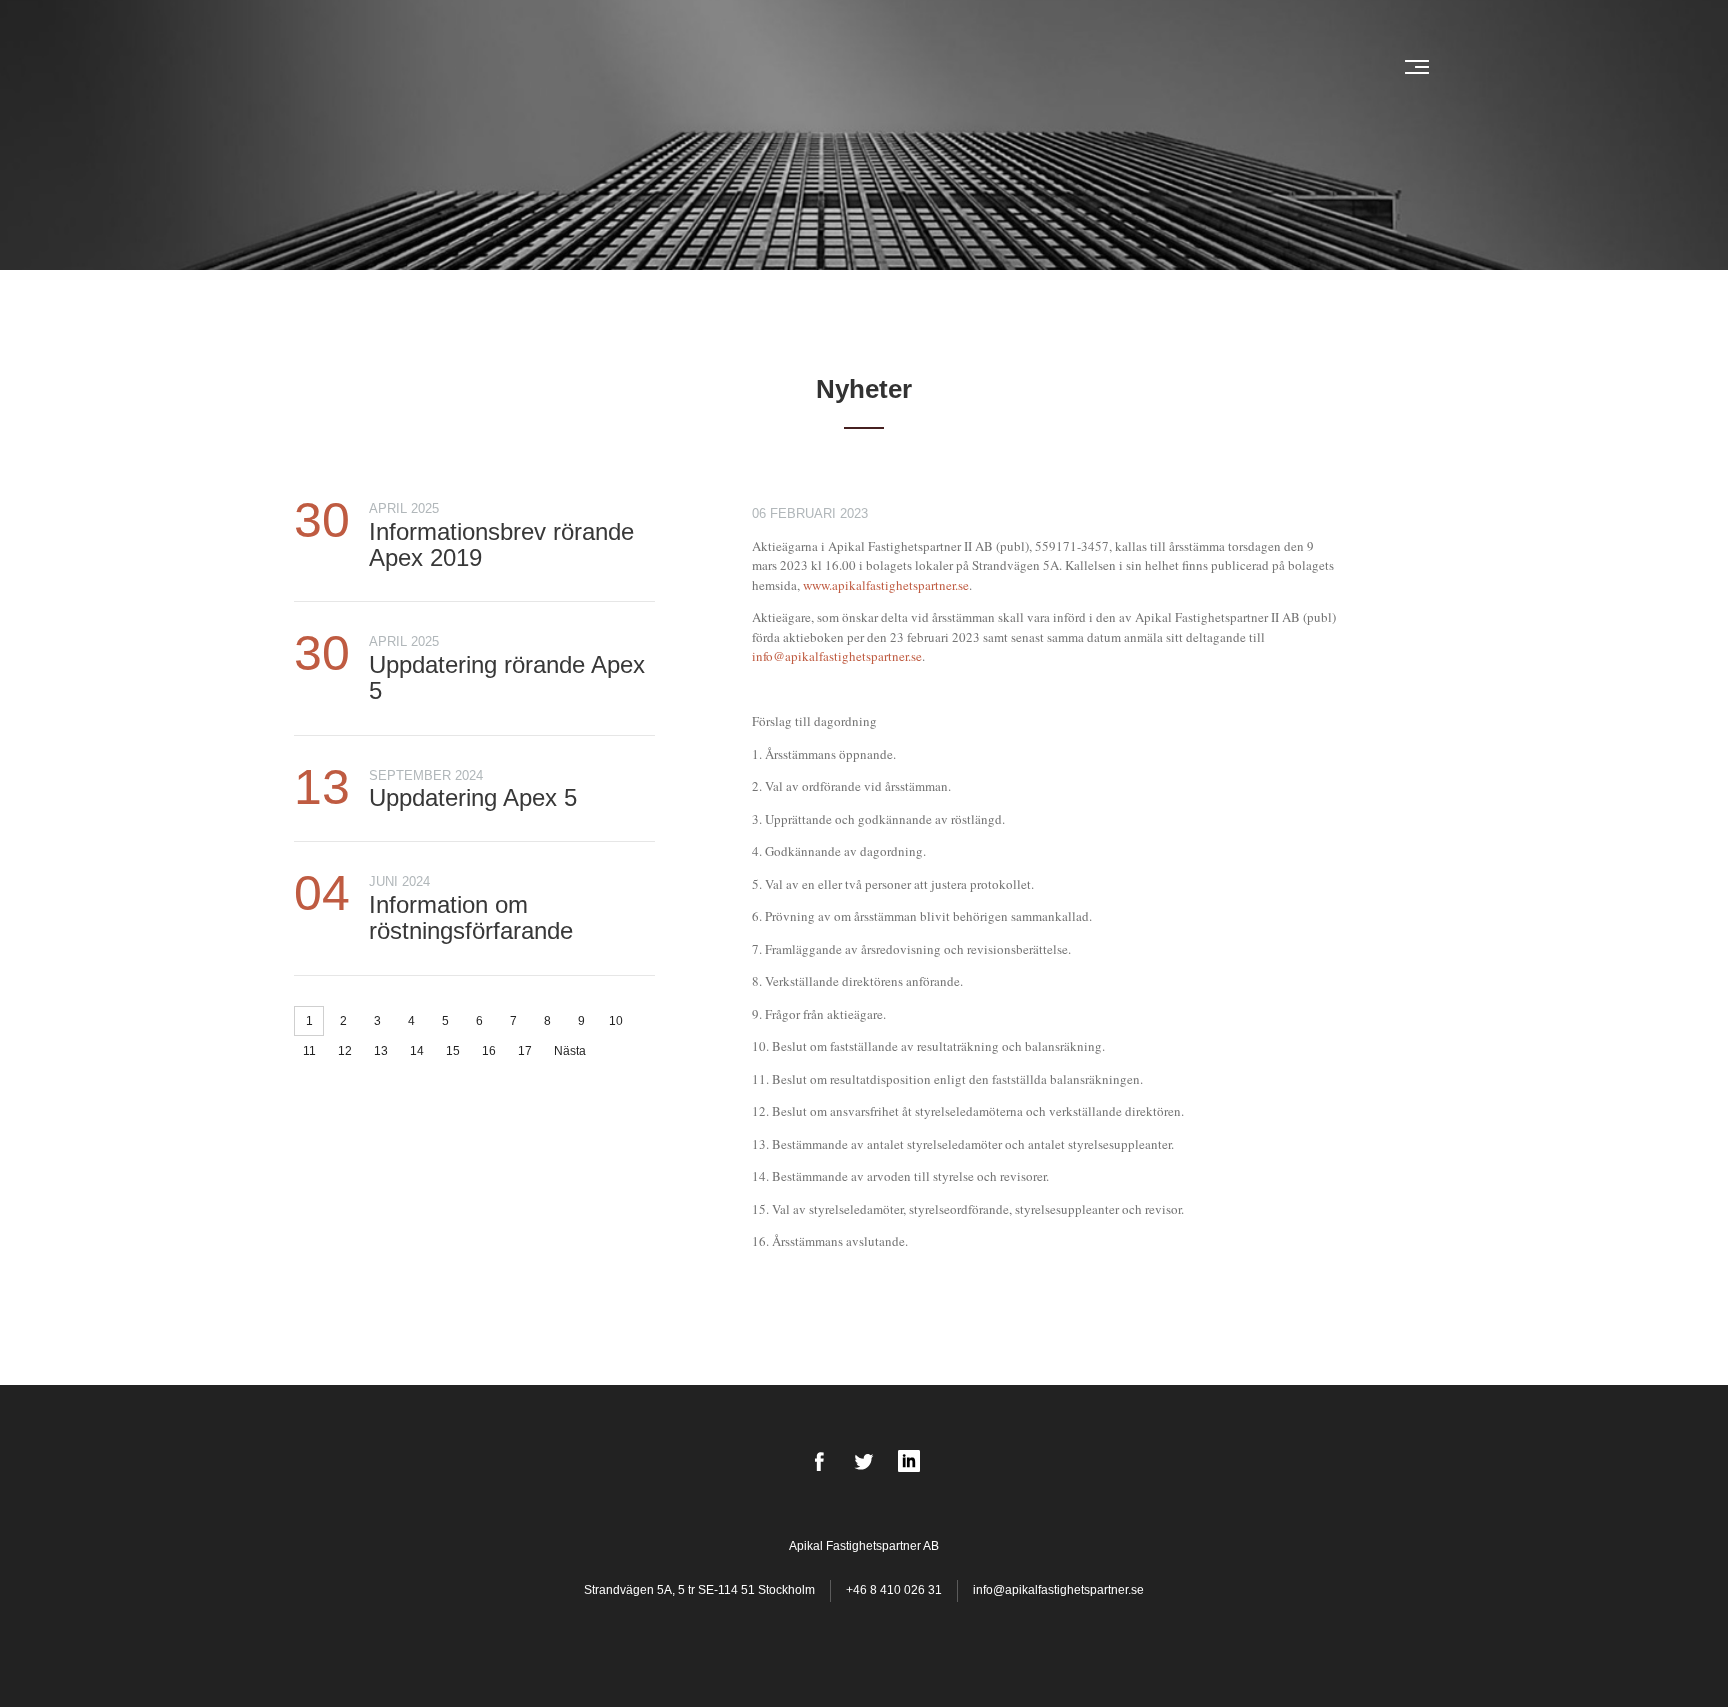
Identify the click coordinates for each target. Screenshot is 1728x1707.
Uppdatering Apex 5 (473, 797)
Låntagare (826, 67)
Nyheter (748, 67)
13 (381, 1051)
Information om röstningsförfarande (471, 917)
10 (616, 1021)
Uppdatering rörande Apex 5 (507, 677)
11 (309, 1051)
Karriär (1269, 67)
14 (417, 1051)
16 (489, 1051)
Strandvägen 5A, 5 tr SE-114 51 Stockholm (701, 1590)
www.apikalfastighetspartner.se (886, 585)
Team (893, 67)
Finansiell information (1147, 67)
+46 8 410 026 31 (894, 1590)
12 (345, 1051)
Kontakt (1339, 67)
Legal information (987, 67)
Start (688, 67)
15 (453, 1051)
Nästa (570, 1051)
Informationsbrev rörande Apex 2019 (501, 544)
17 (525, 1051)
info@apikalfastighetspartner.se (837, 656)
